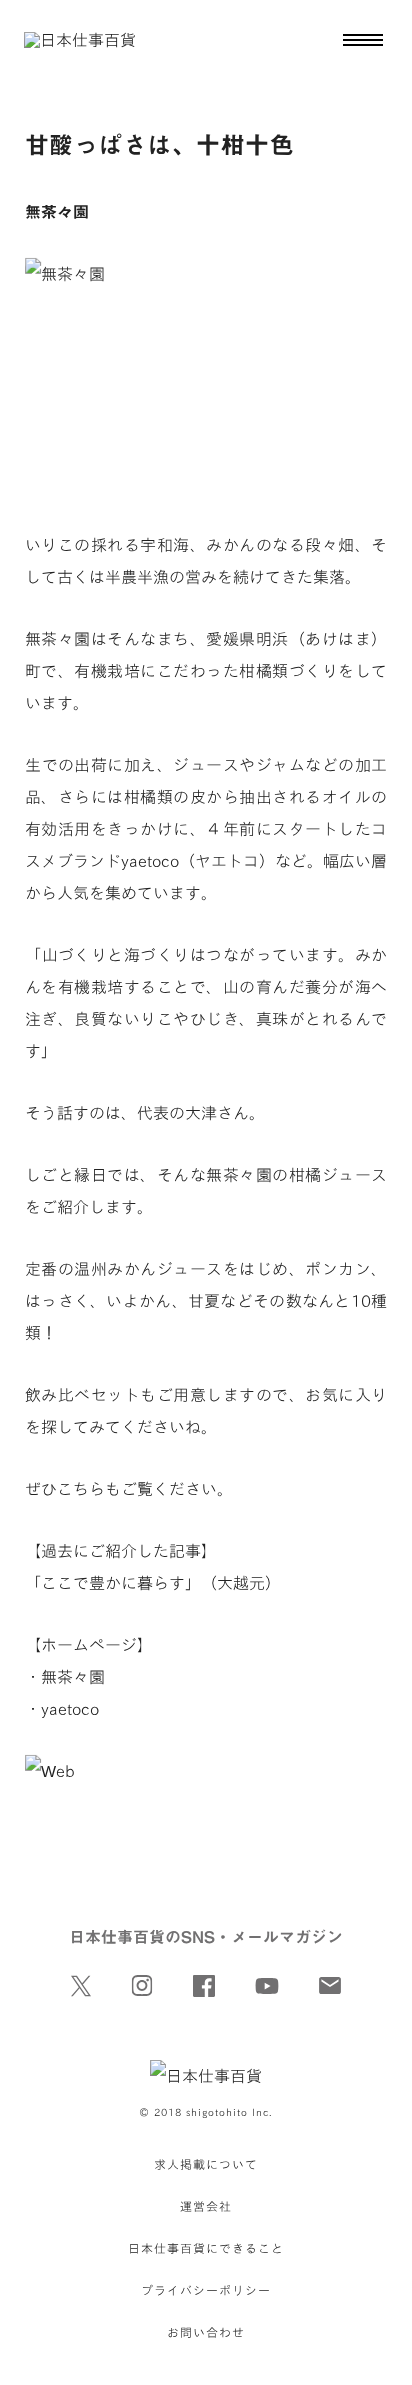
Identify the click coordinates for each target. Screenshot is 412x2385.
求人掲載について (206, 2164)
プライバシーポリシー (206, 2290)
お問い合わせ (206, 2332)
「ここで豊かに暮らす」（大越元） (153, 1583)
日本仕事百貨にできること (206, 2248)
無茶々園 (73, 1677)
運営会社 (206, 2206)
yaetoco (70, 1709)
